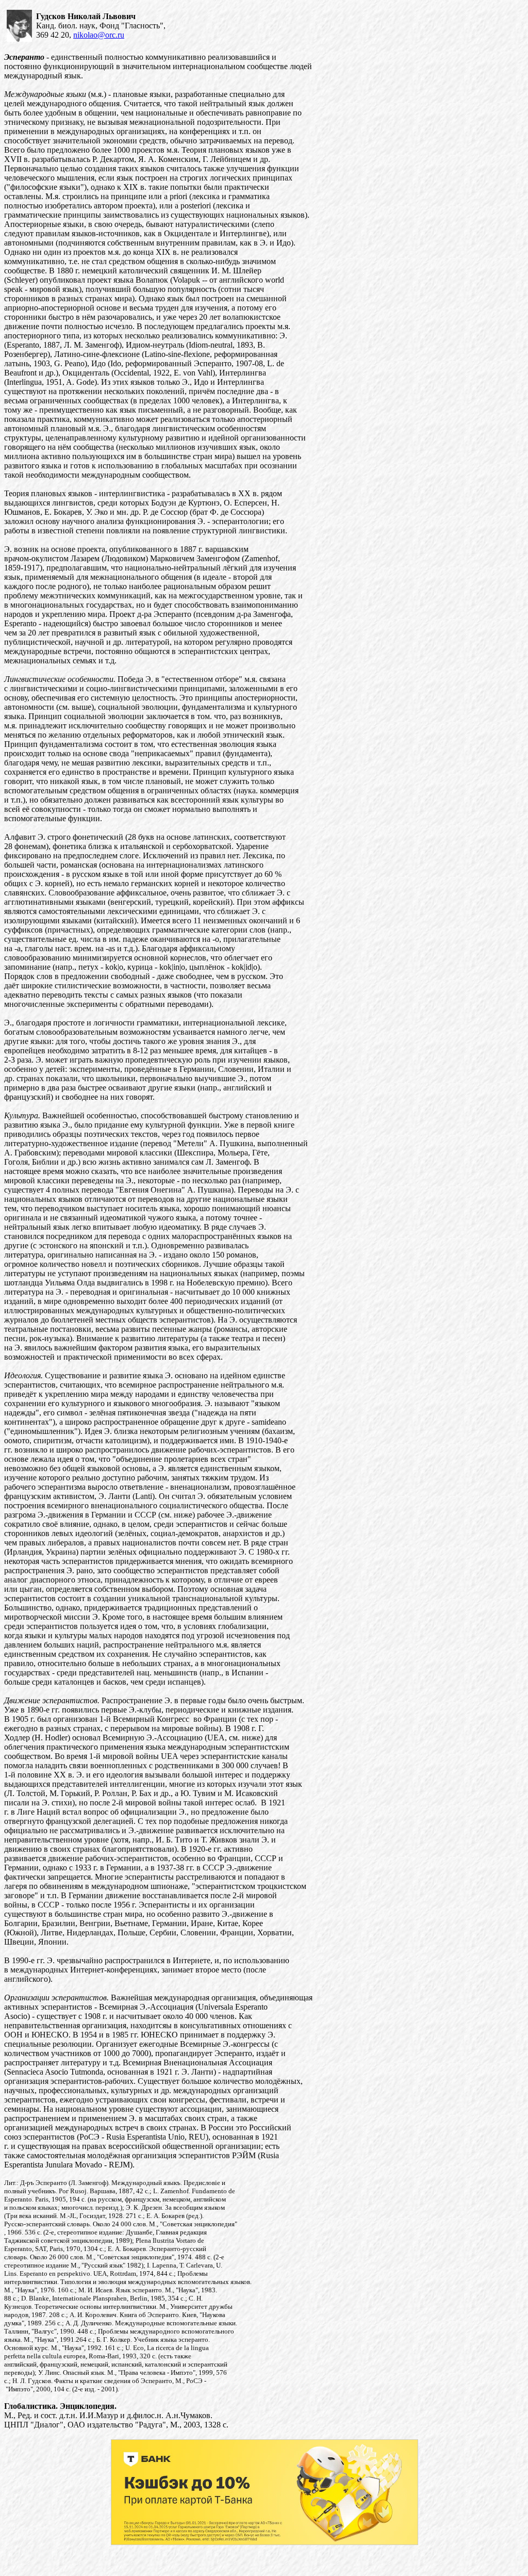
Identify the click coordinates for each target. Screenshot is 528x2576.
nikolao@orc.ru (99, 35)
